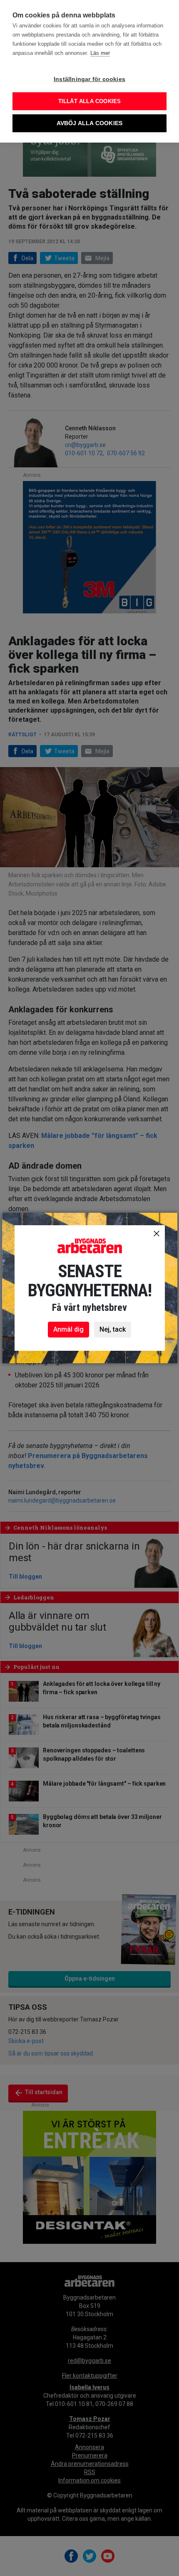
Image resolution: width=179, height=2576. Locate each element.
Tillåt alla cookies (90, 101)
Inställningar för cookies (89, 79)
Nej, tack (113, 1329)
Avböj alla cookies (90, 123)
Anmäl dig (68, 1329)
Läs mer (100, 53)
